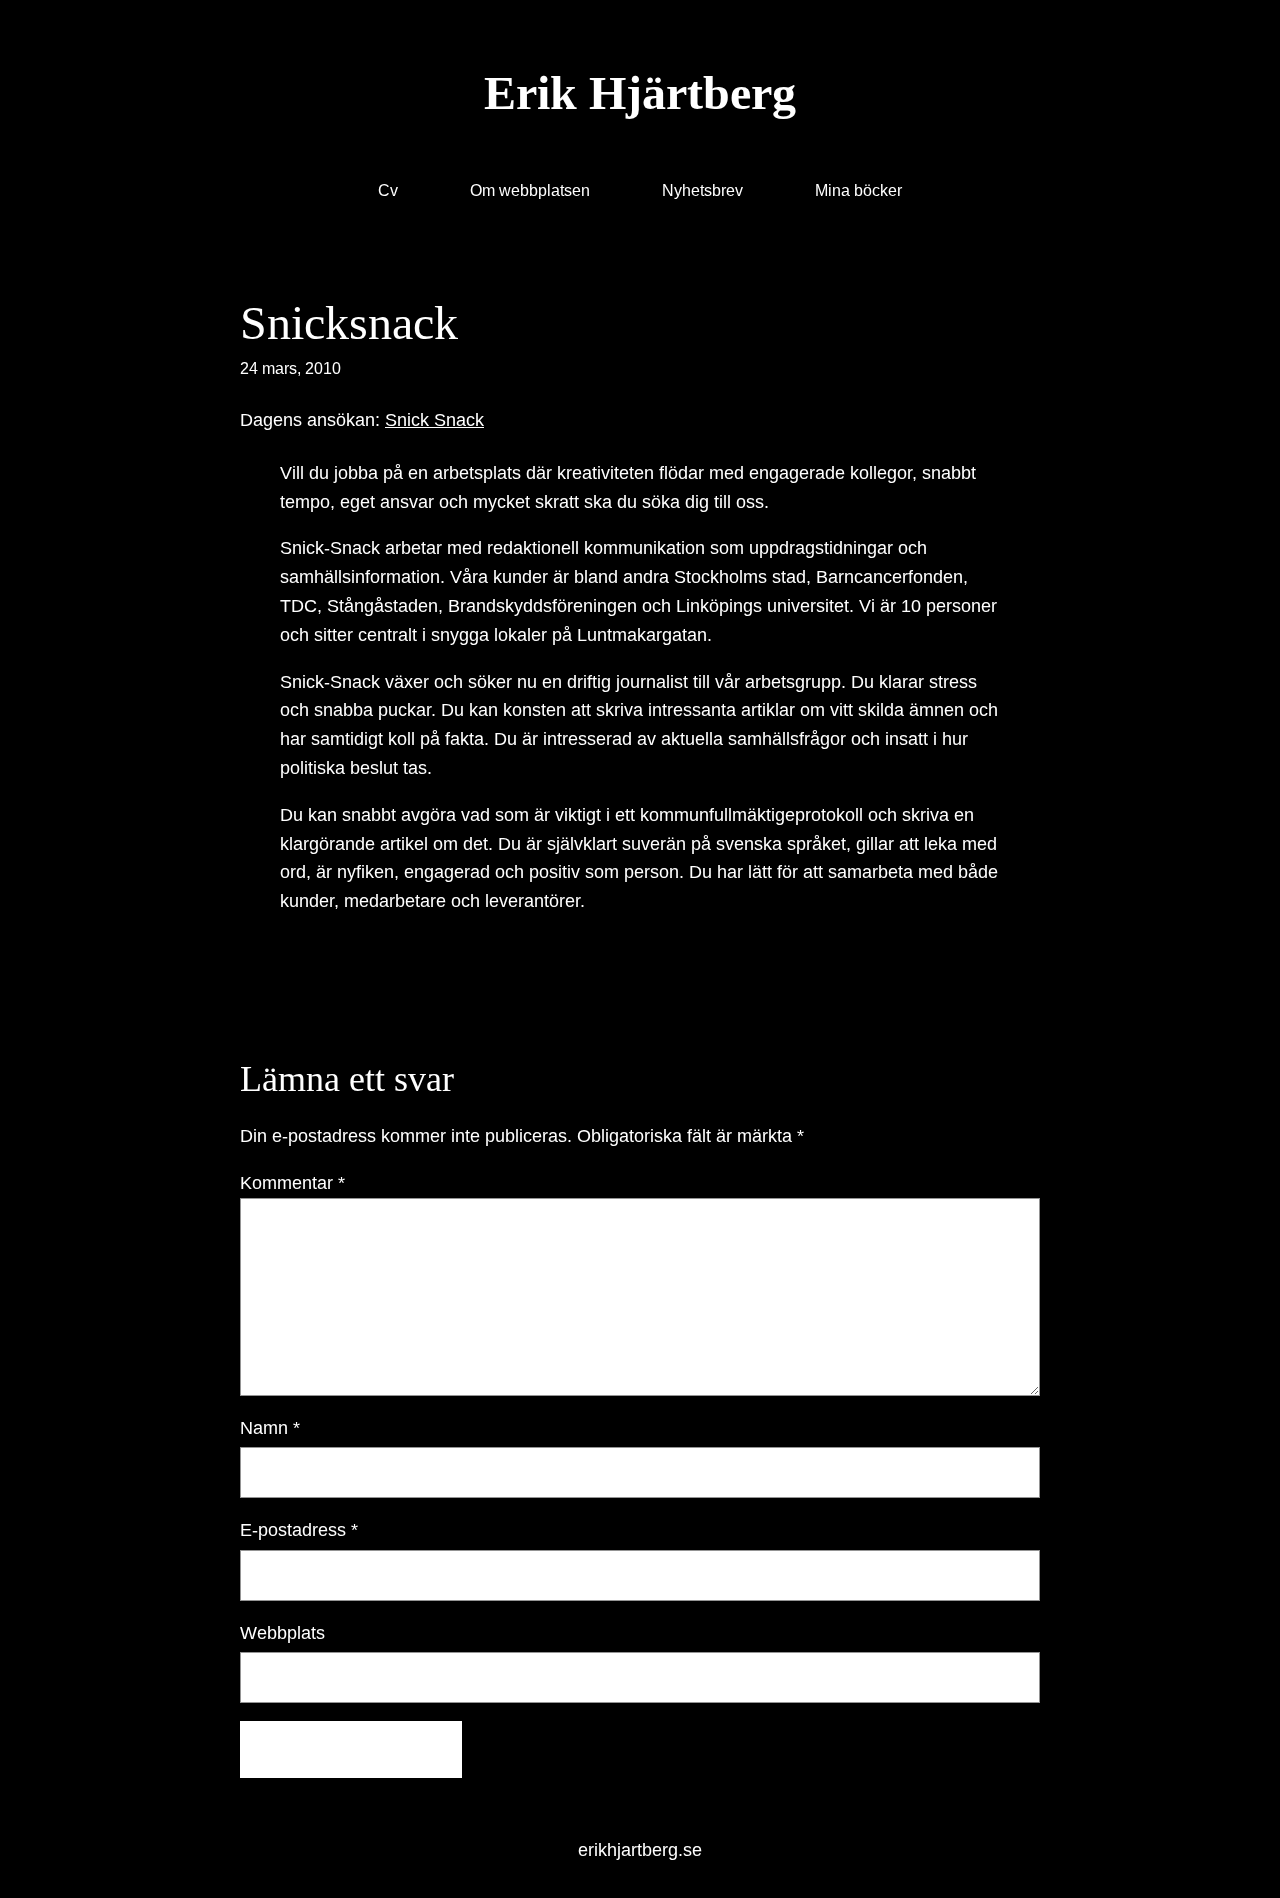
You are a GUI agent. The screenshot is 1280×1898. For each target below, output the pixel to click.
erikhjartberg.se (640, 1850)
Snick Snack (434, 420)
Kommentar (292, 1183)
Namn (270, 1428)
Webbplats (282, 1633)
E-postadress (299, 1530)
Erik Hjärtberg (640, 92)
